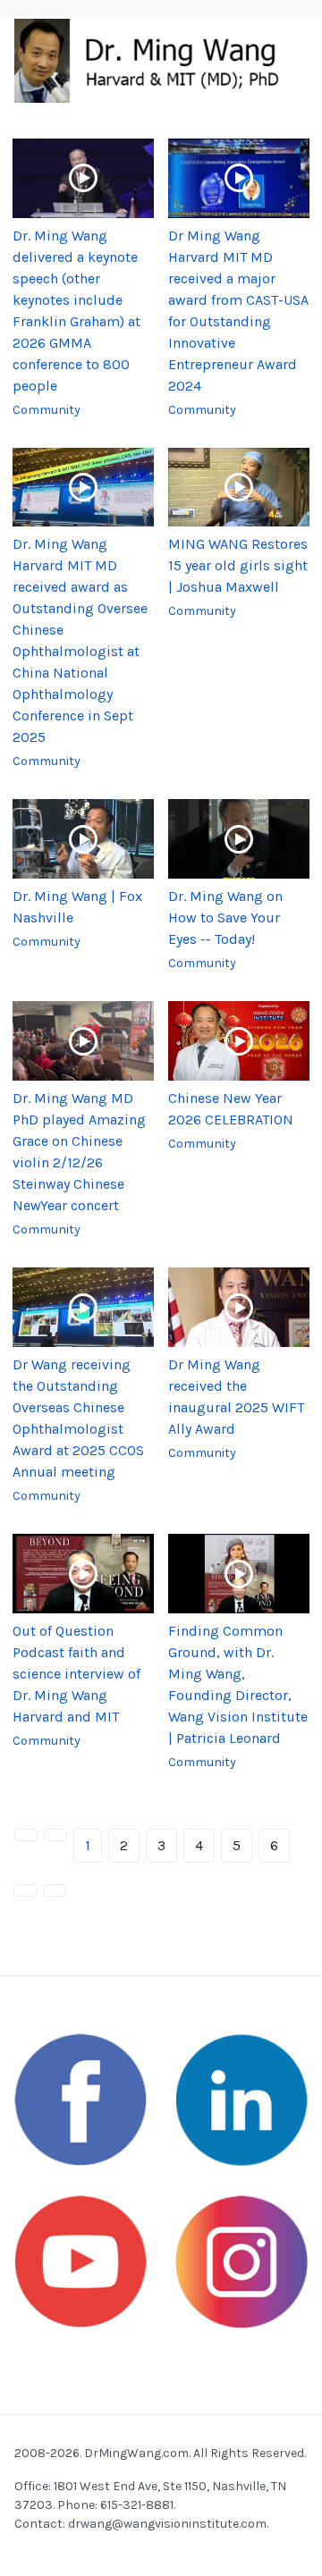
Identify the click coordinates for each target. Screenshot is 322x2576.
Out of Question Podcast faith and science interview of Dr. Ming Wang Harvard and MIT (76, 1674)
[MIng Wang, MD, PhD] (154, 59)
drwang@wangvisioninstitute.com (167, 2524)
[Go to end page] (55, 1890)
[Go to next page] (25, 1890)
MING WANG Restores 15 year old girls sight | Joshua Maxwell (238, 565)
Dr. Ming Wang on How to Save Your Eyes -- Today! (225, 918)
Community (47, 410)
